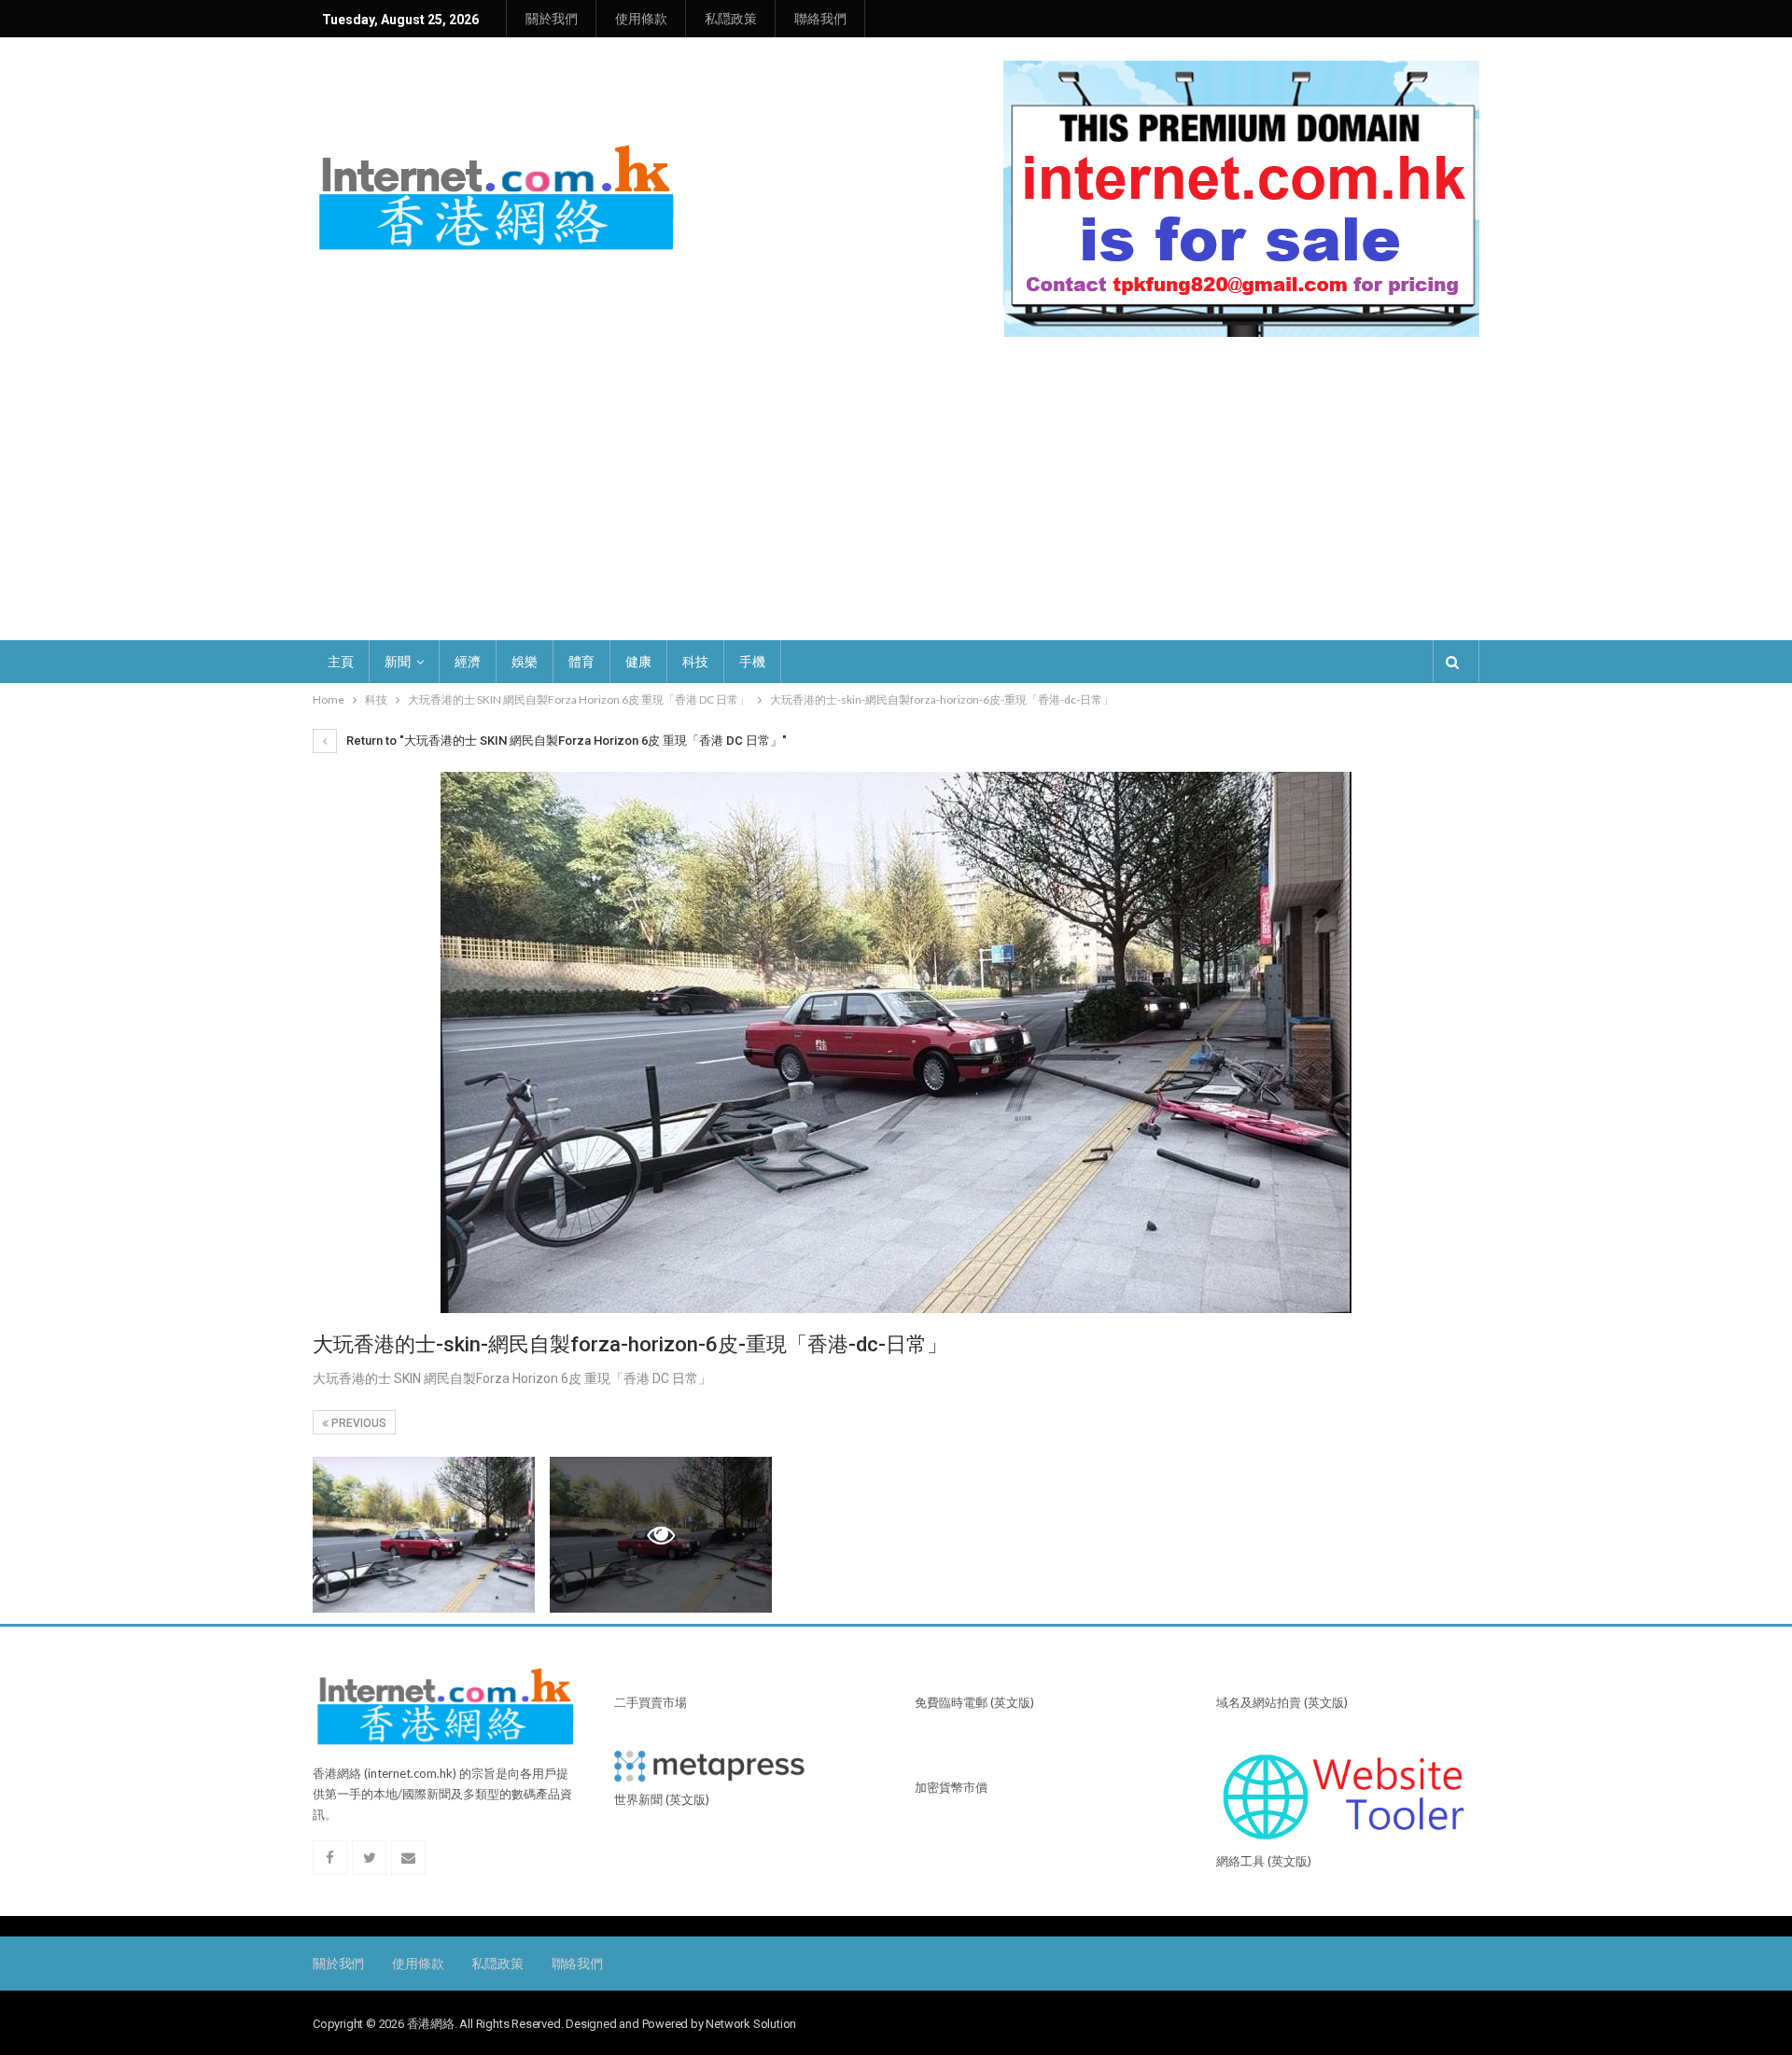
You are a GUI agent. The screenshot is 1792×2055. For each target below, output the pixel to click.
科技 (695, 662)
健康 (638, 662)
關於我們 (552, 19)
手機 (752, 662)
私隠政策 (731, 19)
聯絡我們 (820, 19)
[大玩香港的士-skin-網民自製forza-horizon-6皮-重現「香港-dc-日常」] (424, 1535)
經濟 (468, 662)
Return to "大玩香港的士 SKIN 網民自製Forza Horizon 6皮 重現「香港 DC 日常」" (565, 741)
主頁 (341, 662)
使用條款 (641, 19)
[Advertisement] (896, 500)
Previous (357, 1423)
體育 (581, 662)
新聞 (398, 662)
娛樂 (525, 662)
